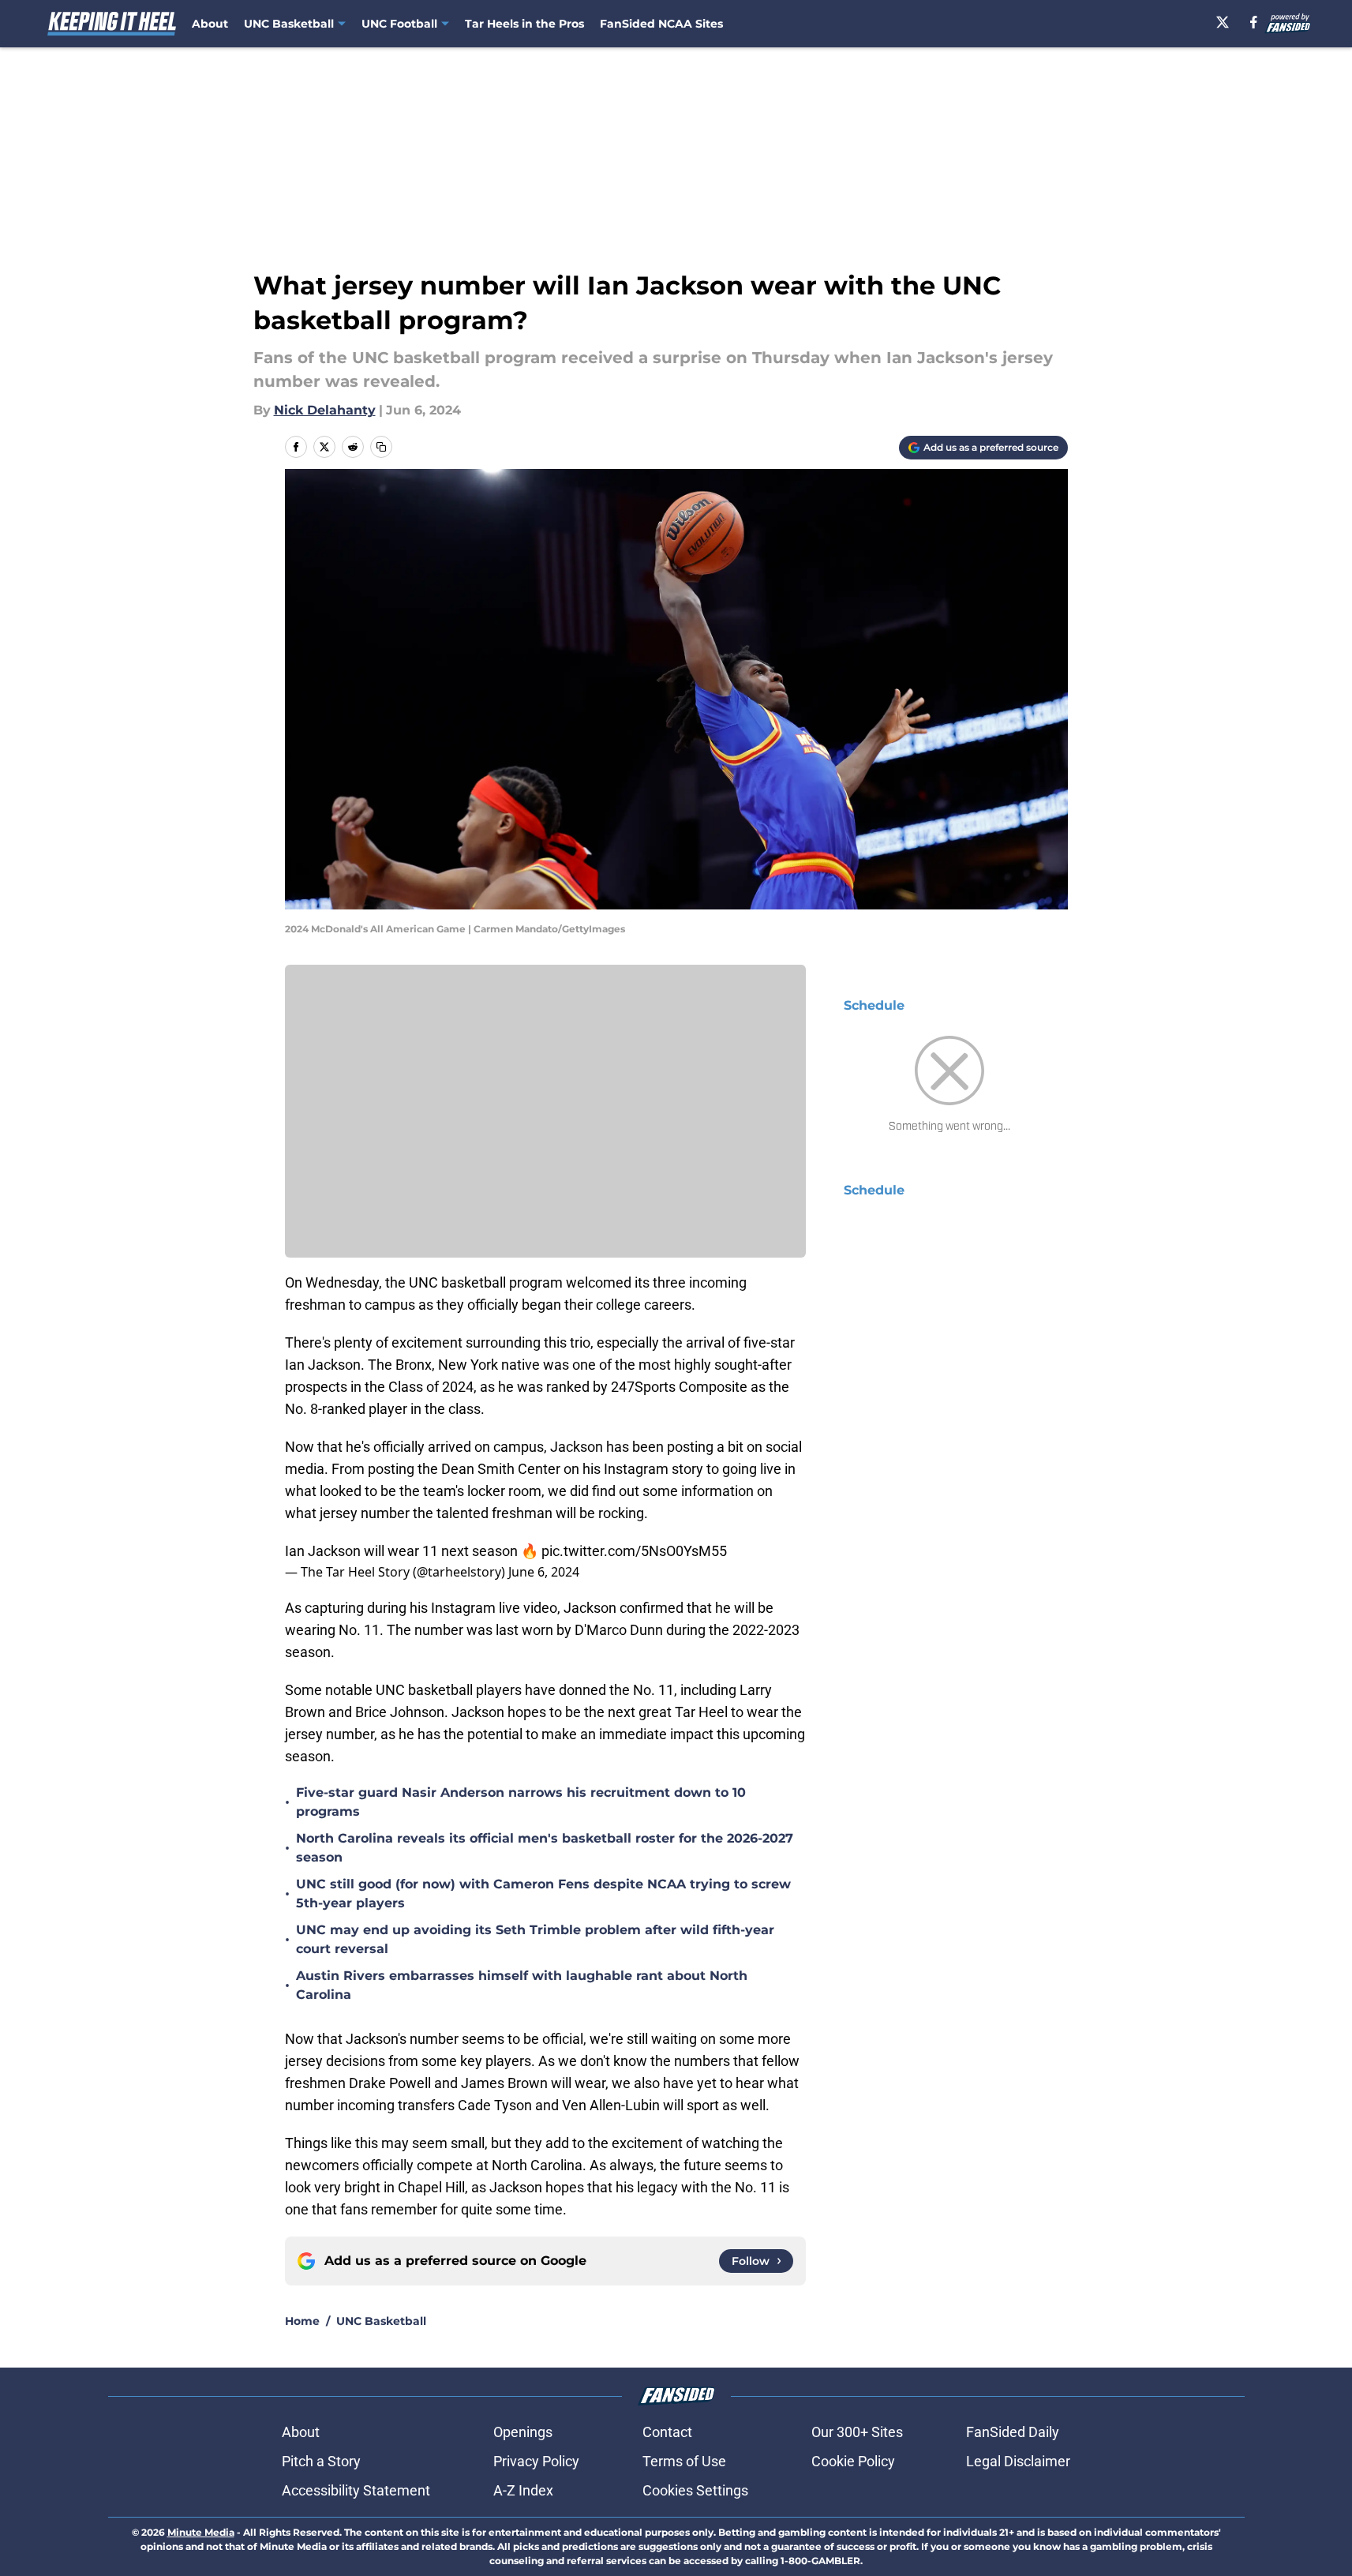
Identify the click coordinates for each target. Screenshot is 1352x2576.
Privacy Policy (536, 2461)
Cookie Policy (853, 2461)
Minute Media (201, 2532)
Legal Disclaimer (1018, 2461)
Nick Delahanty (325, 410)
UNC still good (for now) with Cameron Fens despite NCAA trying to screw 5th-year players (543, 1894)
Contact (667, 2432)
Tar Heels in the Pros (524, 24)
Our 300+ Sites (857, 2432)
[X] (1223, 22)
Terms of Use (684, 2461)
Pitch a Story (321, 2461)
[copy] (381, 447)
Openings (523, 2432)
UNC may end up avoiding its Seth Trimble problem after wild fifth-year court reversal (535, 1939)
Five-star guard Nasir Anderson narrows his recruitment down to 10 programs (521, 1802)
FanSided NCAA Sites (661, 24)
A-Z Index (523, 2490)
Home (302, 2321)
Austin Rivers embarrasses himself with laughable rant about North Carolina (522, 1985)
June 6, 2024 (544, 1572)
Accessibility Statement (356, 2490)
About (210, 24)
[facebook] (1254, 22)
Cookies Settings (695, 2490)
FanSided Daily (1013, 2432)
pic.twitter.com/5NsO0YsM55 (634, 1551)
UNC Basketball (381, 2321)
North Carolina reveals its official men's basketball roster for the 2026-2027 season (545, 1848)
